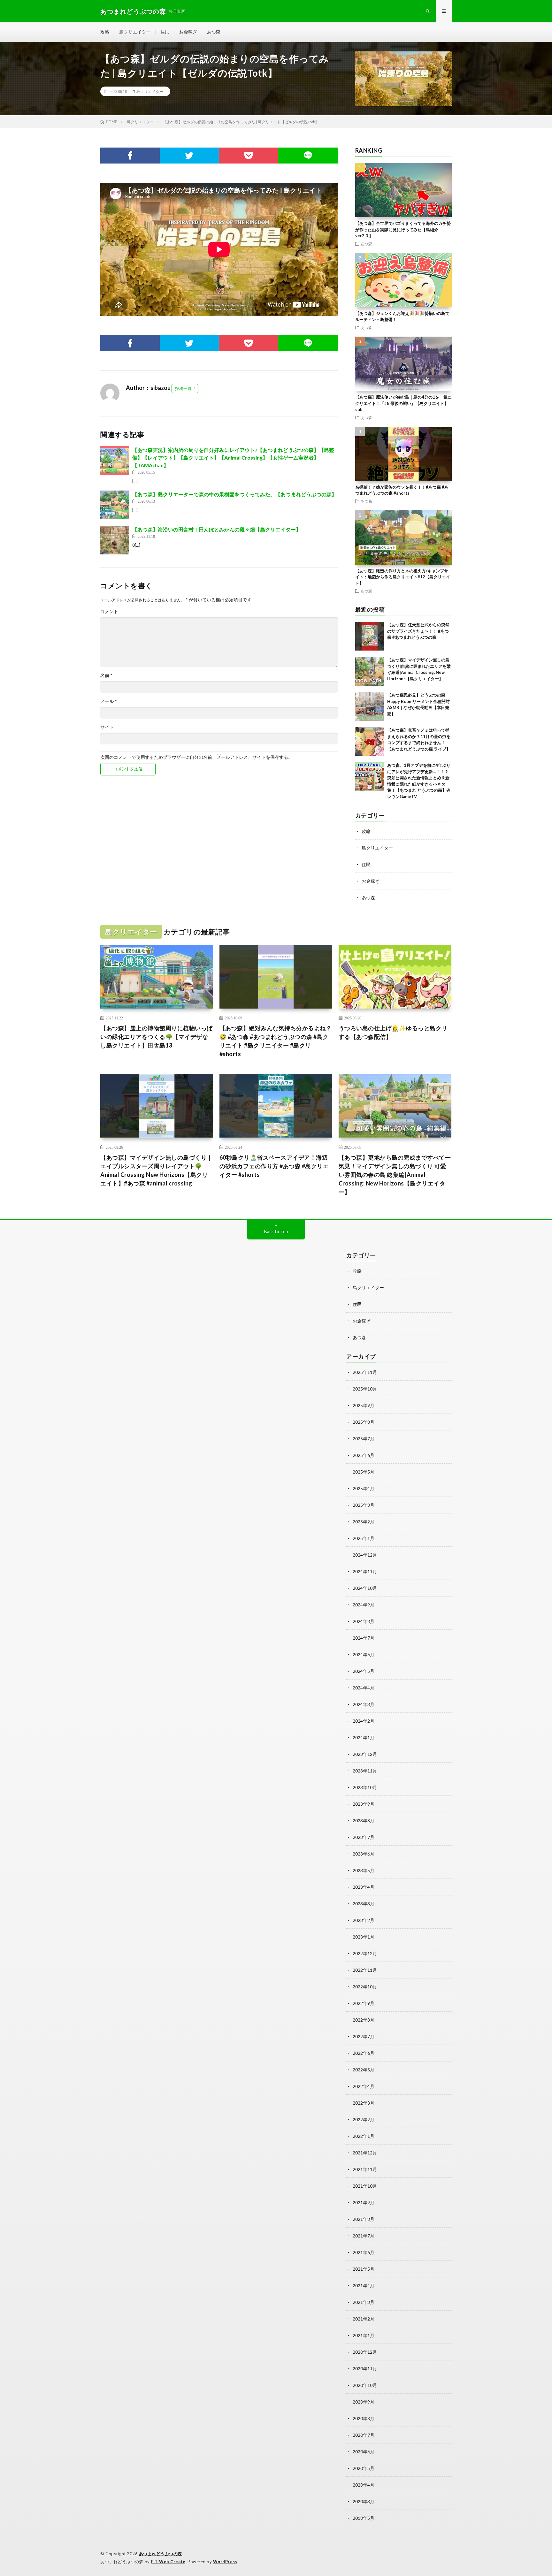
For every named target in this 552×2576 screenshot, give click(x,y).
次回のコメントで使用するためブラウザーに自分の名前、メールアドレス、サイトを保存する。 (196, 757)
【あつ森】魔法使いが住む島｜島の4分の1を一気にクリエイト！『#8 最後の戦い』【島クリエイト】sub (403, 403)
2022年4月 (364, 2086)
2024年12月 (365, 1555)
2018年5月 (364, 2518)
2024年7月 (364, 1638)
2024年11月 (365, 1571)
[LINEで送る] (308, 156)
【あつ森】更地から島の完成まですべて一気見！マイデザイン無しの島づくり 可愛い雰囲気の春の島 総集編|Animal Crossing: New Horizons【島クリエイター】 (395, 1175)
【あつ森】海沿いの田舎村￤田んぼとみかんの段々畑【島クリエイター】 (217, 529)
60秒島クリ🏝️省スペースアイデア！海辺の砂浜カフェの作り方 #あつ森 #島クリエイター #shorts (274, 1166)
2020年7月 (364, 2435)
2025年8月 (364, 1422)
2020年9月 (364, 2402)
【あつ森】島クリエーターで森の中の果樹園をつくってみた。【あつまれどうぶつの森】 (234, 494)
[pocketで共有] (249, 156)
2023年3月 (364, 1904)
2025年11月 (365, 1372)
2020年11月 (365, 2369)
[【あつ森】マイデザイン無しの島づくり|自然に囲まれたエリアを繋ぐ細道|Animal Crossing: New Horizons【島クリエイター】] (370, 671)
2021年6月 (364, 2252)
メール (109, 701)
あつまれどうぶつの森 (161, 2554)
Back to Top (276, 1231)
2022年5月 (364, 2070)
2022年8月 (364, 2020)
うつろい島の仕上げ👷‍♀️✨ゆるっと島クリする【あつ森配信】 (393, 1032)
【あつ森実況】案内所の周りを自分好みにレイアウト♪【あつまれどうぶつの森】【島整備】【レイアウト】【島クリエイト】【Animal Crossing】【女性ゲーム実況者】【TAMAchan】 (233, 457)
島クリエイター (135, 32)
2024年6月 (364, 1654)
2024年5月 (364, 1671)
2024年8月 (364, 1621)
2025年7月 (364, 1439)
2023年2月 (364, 1920)
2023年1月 (364, 1937)
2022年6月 (364, 2053)
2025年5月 (364, 1472)
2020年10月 (365, 2385)
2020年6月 (364, 2452)
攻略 (105, 32)
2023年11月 (365, 1771)
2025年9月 (364, 1405)
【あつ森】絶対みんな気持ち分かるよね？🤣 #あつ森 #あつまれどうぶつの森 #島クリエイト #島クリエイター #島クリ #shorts (276, 1041)
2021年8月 (364, 2219)
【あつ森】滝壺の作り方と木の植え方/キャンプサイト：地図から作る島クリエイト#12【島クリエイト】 (403, 577)
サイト (107, 727)
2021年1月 (364, 2335)
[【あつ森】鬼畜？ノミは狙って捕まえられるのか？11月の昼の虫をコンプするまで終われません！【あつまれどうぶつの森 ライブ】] (370, 742)
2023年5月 (364, 1870)
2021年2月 (364, 2319)
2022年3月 (364, 2103)
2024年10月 (365, 1588)
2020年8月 (364, 2418)
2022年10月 (365, 1987)
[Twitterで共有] (189, 156)
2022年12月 (365, 1953)
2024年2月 (364, 1721)
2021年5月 (364, 2269)
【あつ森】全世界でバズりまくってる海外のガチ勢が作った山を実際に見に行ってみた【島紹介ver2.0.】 (403, 229)
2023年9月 (364, 1804)
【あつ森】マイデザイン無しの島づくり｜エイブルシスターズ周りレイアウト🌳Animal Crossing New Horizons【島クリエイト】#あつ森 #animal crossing (157, 1170)
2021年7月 (364, 2236)
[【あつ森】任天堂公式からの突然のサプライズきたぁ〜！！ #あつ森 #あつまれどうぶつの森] (370, 636)
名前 (106, 675)
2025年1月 (364, 1538)
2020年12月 (365, 2352)
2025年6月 (364, 1455)
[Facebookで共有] (130, 156)
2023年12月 (365, 1754)
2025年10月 (365, 1389)
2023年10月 (365, 1787)
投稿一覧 (183, 388)
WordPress (225, 2562)
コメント (109, 612)
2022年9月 (364, 2003)
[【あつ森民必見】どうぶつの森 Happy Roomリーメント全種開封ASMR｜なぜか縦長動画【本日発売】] (370, 706)
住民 (165, 32)
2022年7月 (364, 2036)
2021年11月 (365, 2169)
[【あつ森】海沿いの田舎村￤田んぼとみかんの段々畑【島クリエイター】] (115, 540)
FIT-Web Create (168, 2562)
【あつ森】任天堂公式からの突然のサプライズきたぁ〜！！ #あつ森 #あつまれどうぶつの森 (418, 631)
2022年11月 (365, 1970)
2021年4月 (364, 2286)
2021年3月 (364, 2302)
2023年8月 (364, 1821)
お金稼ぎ (188, 32)
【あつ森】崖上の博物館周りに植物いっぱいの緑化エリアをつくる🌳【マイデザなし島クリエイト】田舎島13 (157, 1037)
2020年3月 (364, 2501)
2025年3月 (364, 1505)
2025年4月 (364, 1488)
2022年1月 (364, 2136)
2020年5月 (364, 2468)
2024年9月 (364, 1605)
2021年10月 (365, 2186)
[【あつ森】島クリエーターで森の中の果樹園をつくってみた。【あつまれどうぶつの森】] (115, 505)
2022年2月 (364, 2119)
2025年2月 (364, 1522)
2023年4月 (364, 1887)
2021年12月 (365, 2153)
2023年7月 (364, 1837)
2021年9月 (364, 2203)
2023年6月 (364, 1854)
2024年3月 (364, 1704)
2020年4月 (364, 2485)
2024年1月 (364, 1738)
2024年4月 (364, 1688)
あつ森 (214, 32)
